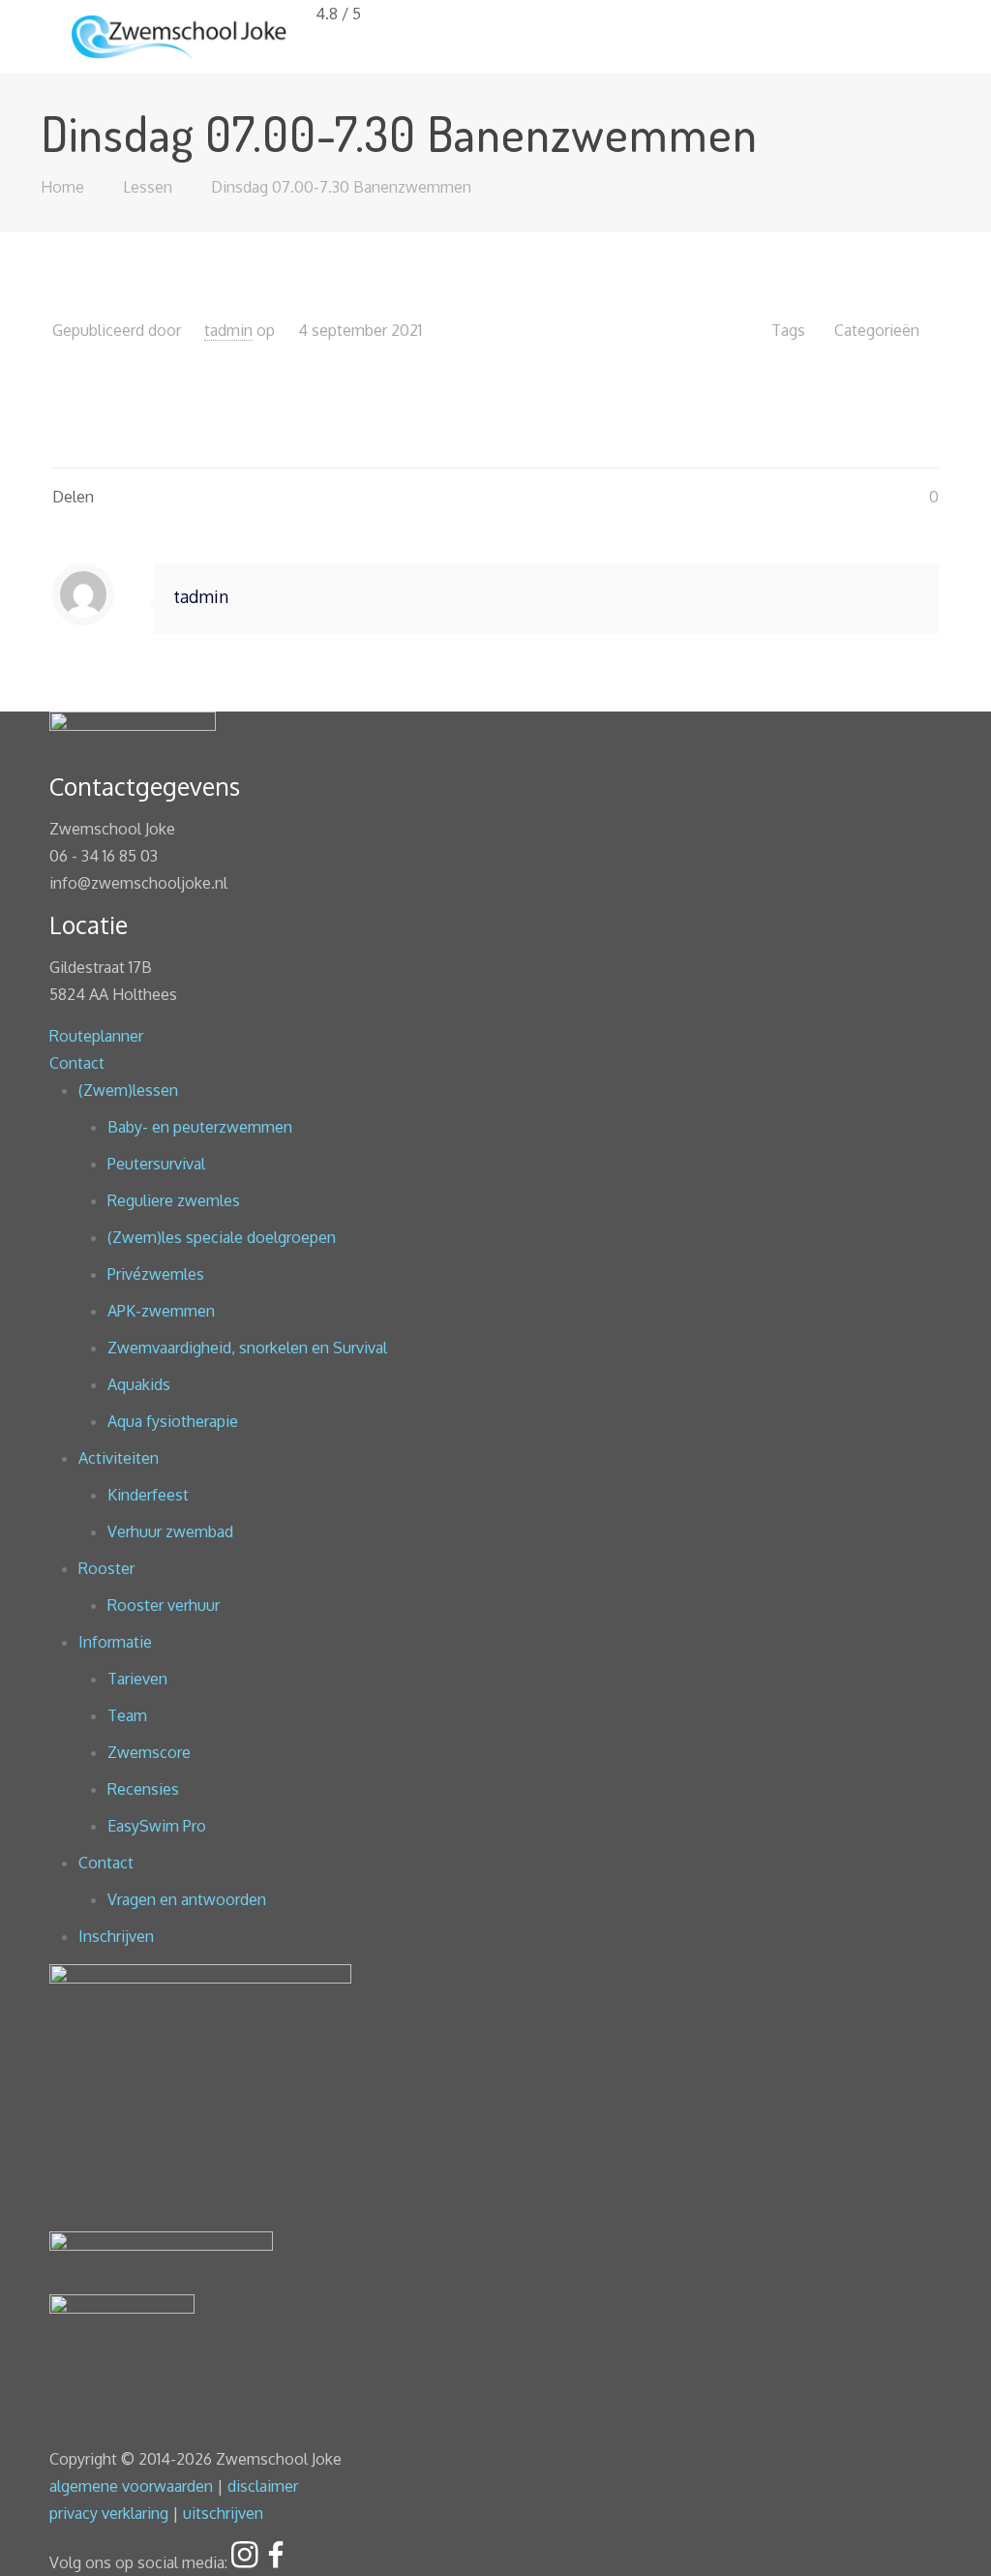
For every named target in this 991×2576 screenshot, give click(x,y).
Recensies (143, 1789)
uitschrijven (223, 2513)
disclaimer (263, 2486)
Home (62, 187)
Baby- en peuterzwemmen (200, 1127)
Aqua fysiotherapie (173, 1421)
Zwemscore (149, 1752)
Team (127, 1715)
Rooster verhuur (164, 1605)
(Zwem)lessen (128, 1090)
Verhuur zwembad (170, 1531)
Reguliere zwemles (174, 1200)
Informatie (115, 1642)
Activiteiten (119, 1458)
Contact (77, 1063)
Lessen (148, 187)
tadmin (228, 330)
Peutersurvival (156, 1164)
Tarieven (137, 1679)
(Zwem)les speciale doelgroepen (222, 1237)
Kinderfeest (148, 1495)
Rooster (106, 1568)
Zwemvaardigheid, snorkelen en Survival (247, 1348)
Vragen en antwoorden (187, 1899)
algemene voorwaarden (131, 2486)
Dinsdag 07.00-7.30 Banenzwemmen (341, 187)
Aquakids (139, 1384)
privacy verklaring (109, 2513)
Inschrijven (116, 1936)
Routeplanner (96, 1036)
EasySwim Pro (157, 1826)
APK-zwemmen (161, 1311)
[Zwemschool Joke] (179, 36)
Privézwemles (156, 1274)
